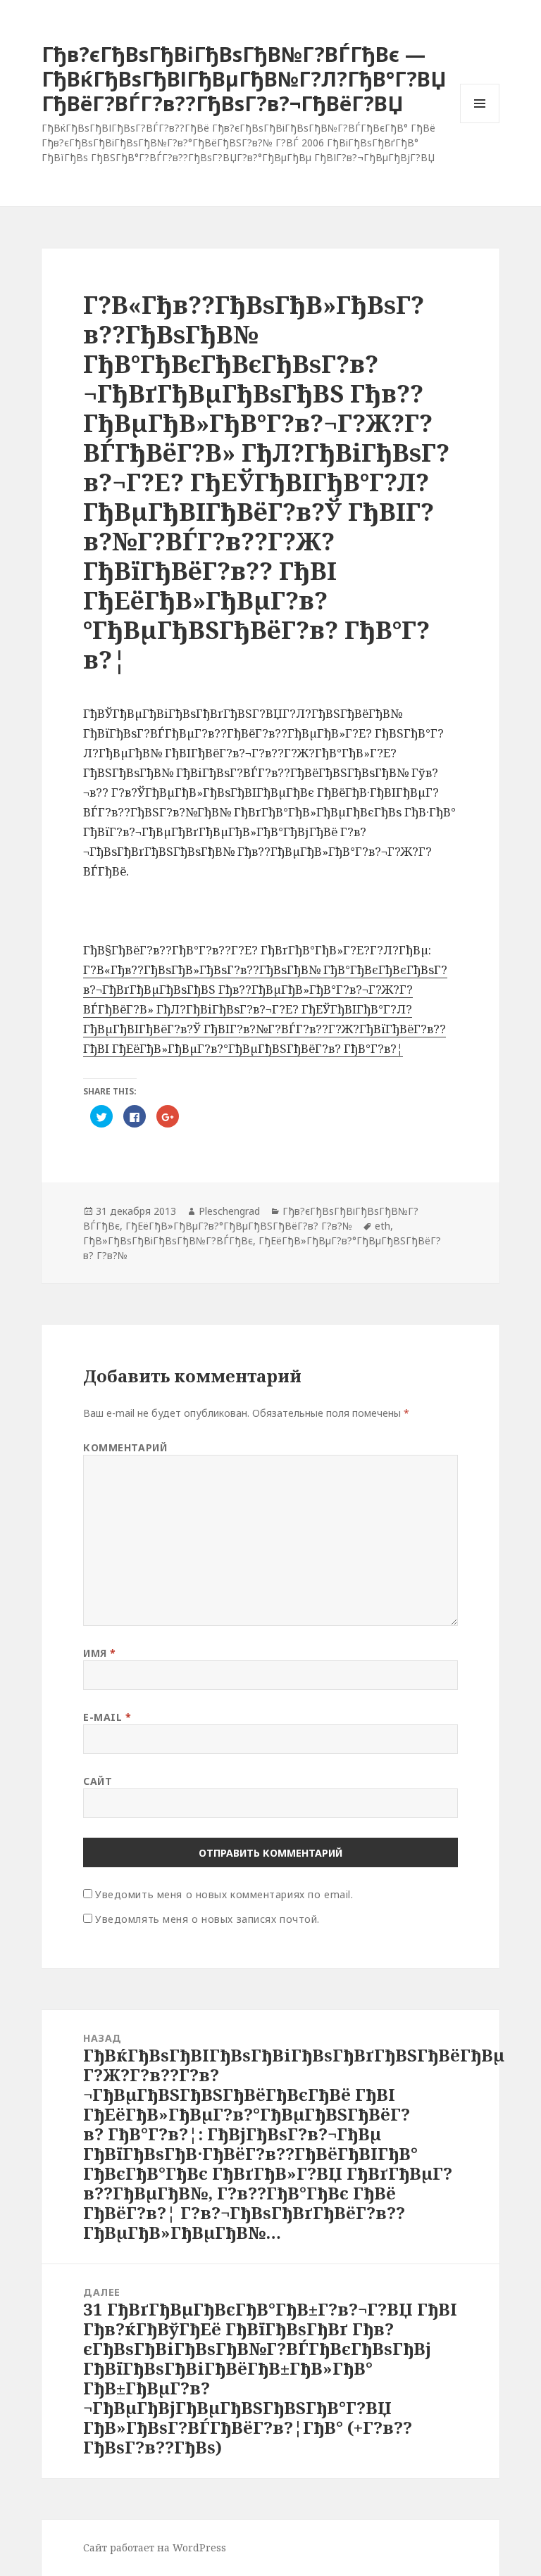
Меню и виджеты (480, 123)
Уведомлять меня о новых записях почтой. (207, 1919)
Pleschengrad (229, 1211)
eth (383, 1226)
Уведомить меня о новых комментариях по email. (224, 1894)
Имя (100, 1653)
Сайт (98, 1781)
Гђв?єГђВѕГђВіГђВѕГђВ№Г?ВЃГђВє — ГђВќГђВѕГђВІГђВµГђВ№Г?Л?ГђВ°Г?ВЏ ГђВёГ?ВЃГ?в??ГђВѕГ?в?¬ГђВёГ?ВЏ (244, 78)
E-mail (107, 1717)
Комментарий (125, 1447)
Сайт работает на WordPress (155, 2547)
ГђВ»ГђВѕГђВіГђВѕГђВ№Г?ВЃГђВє (168, 1240)
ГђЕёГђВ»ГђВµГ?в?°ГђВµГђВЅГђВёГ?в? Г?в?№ (239, 1226)
